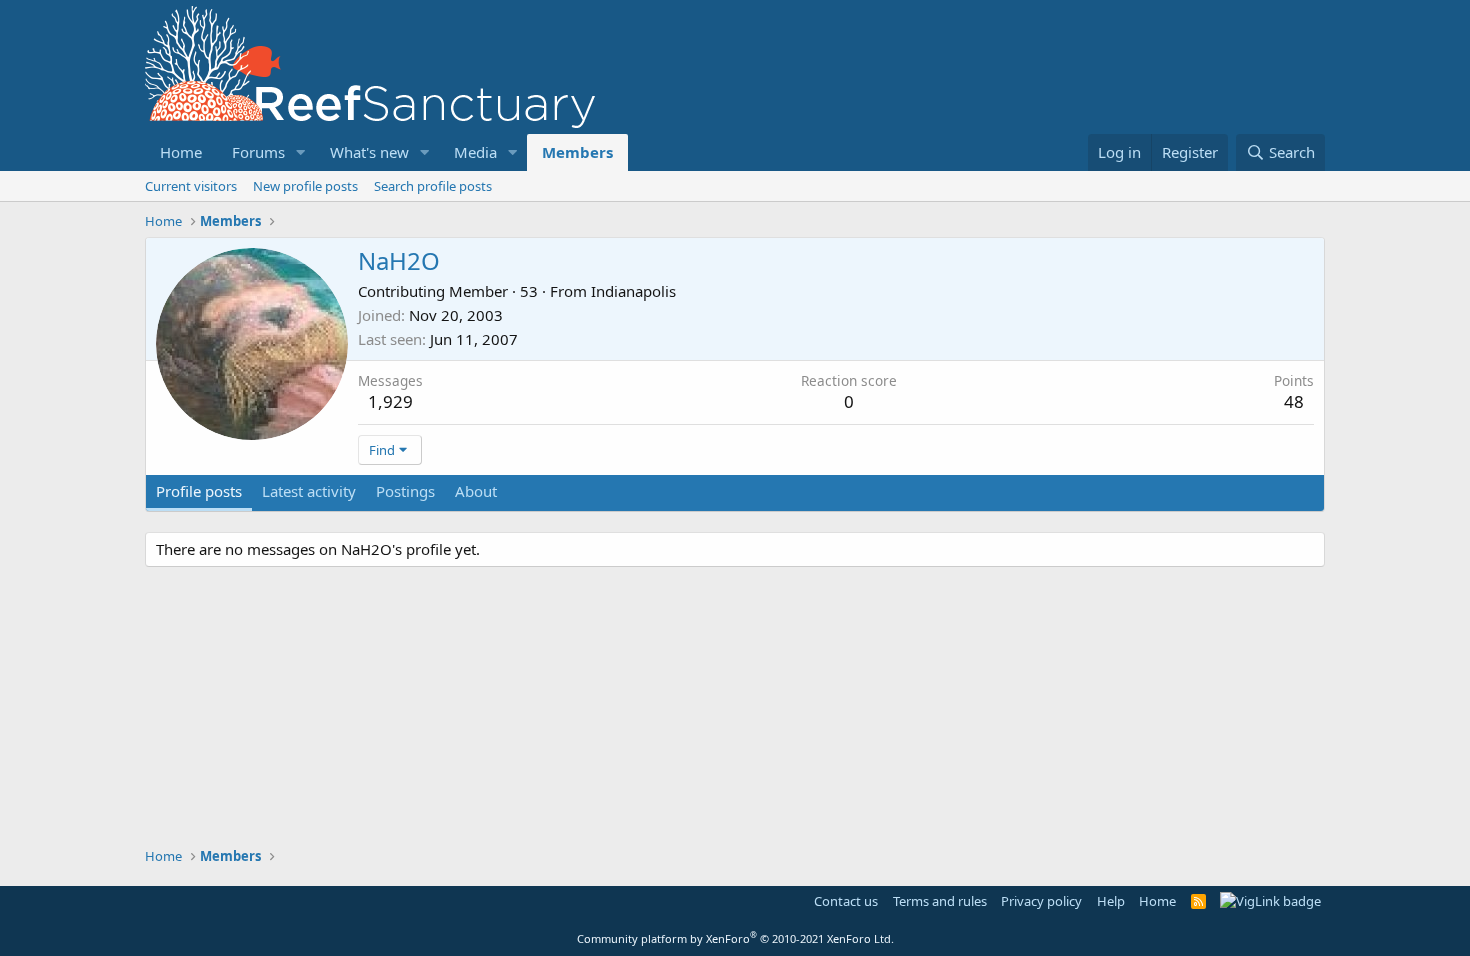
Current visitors (191, 186)
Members (577, 152)
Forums (258, 152)
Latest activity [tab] (309, 491)
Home (181, 152)
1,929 (390, 401)
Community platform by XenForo (735, 938)
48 (1294, 401)
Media (475, 152)
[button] (301, 152)
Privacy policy (1041, 901)
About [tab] (476, 491)
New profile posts (305, 186)
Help (1111, 901)
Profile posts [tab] (199, 491)
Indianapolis (633, 291)
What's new (369, 152)
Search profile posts (433, 186)
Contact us (846, 901)
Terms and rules (940, 901)
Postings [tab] (405, 491)
